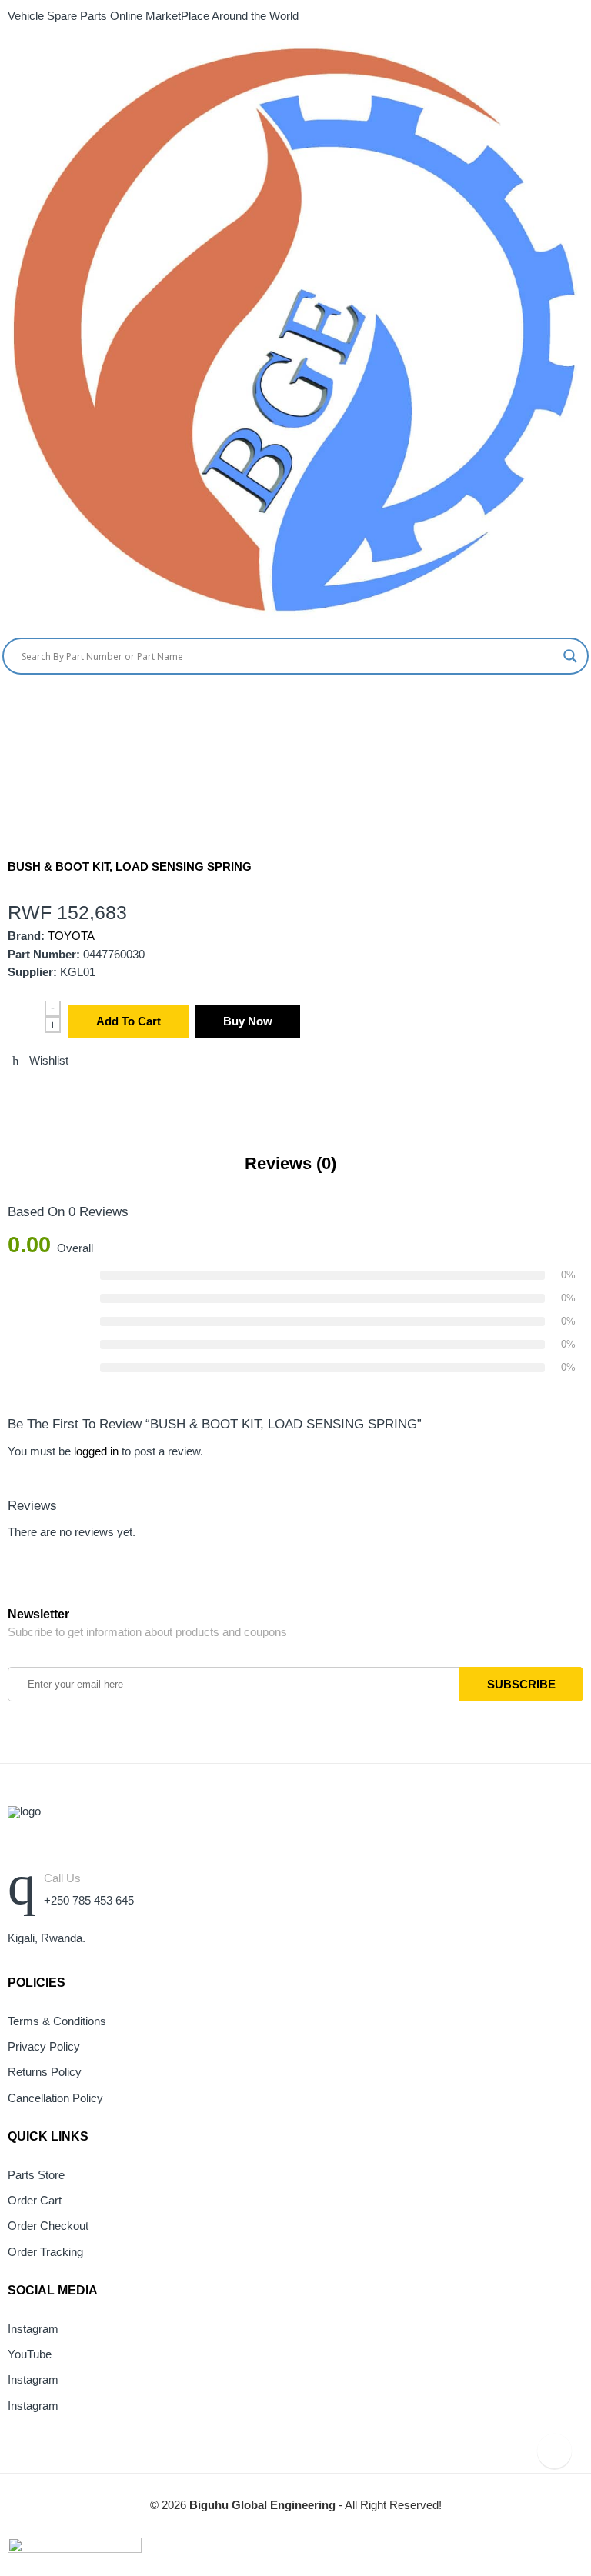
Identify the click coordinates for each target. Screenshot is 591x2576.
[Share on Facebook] (41, 1094)
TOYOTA (71, 936)
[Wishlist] (585, 706)
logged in (96, 1451)
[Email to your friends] (69, 1094)
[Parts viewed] (554, 2451)
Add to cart (129, 1021)
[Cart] (556, 706)
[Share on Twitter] (12, 1094)
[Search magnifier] (570, 656)
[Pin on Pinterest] (98, 1094)
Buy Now (248, 1021)
